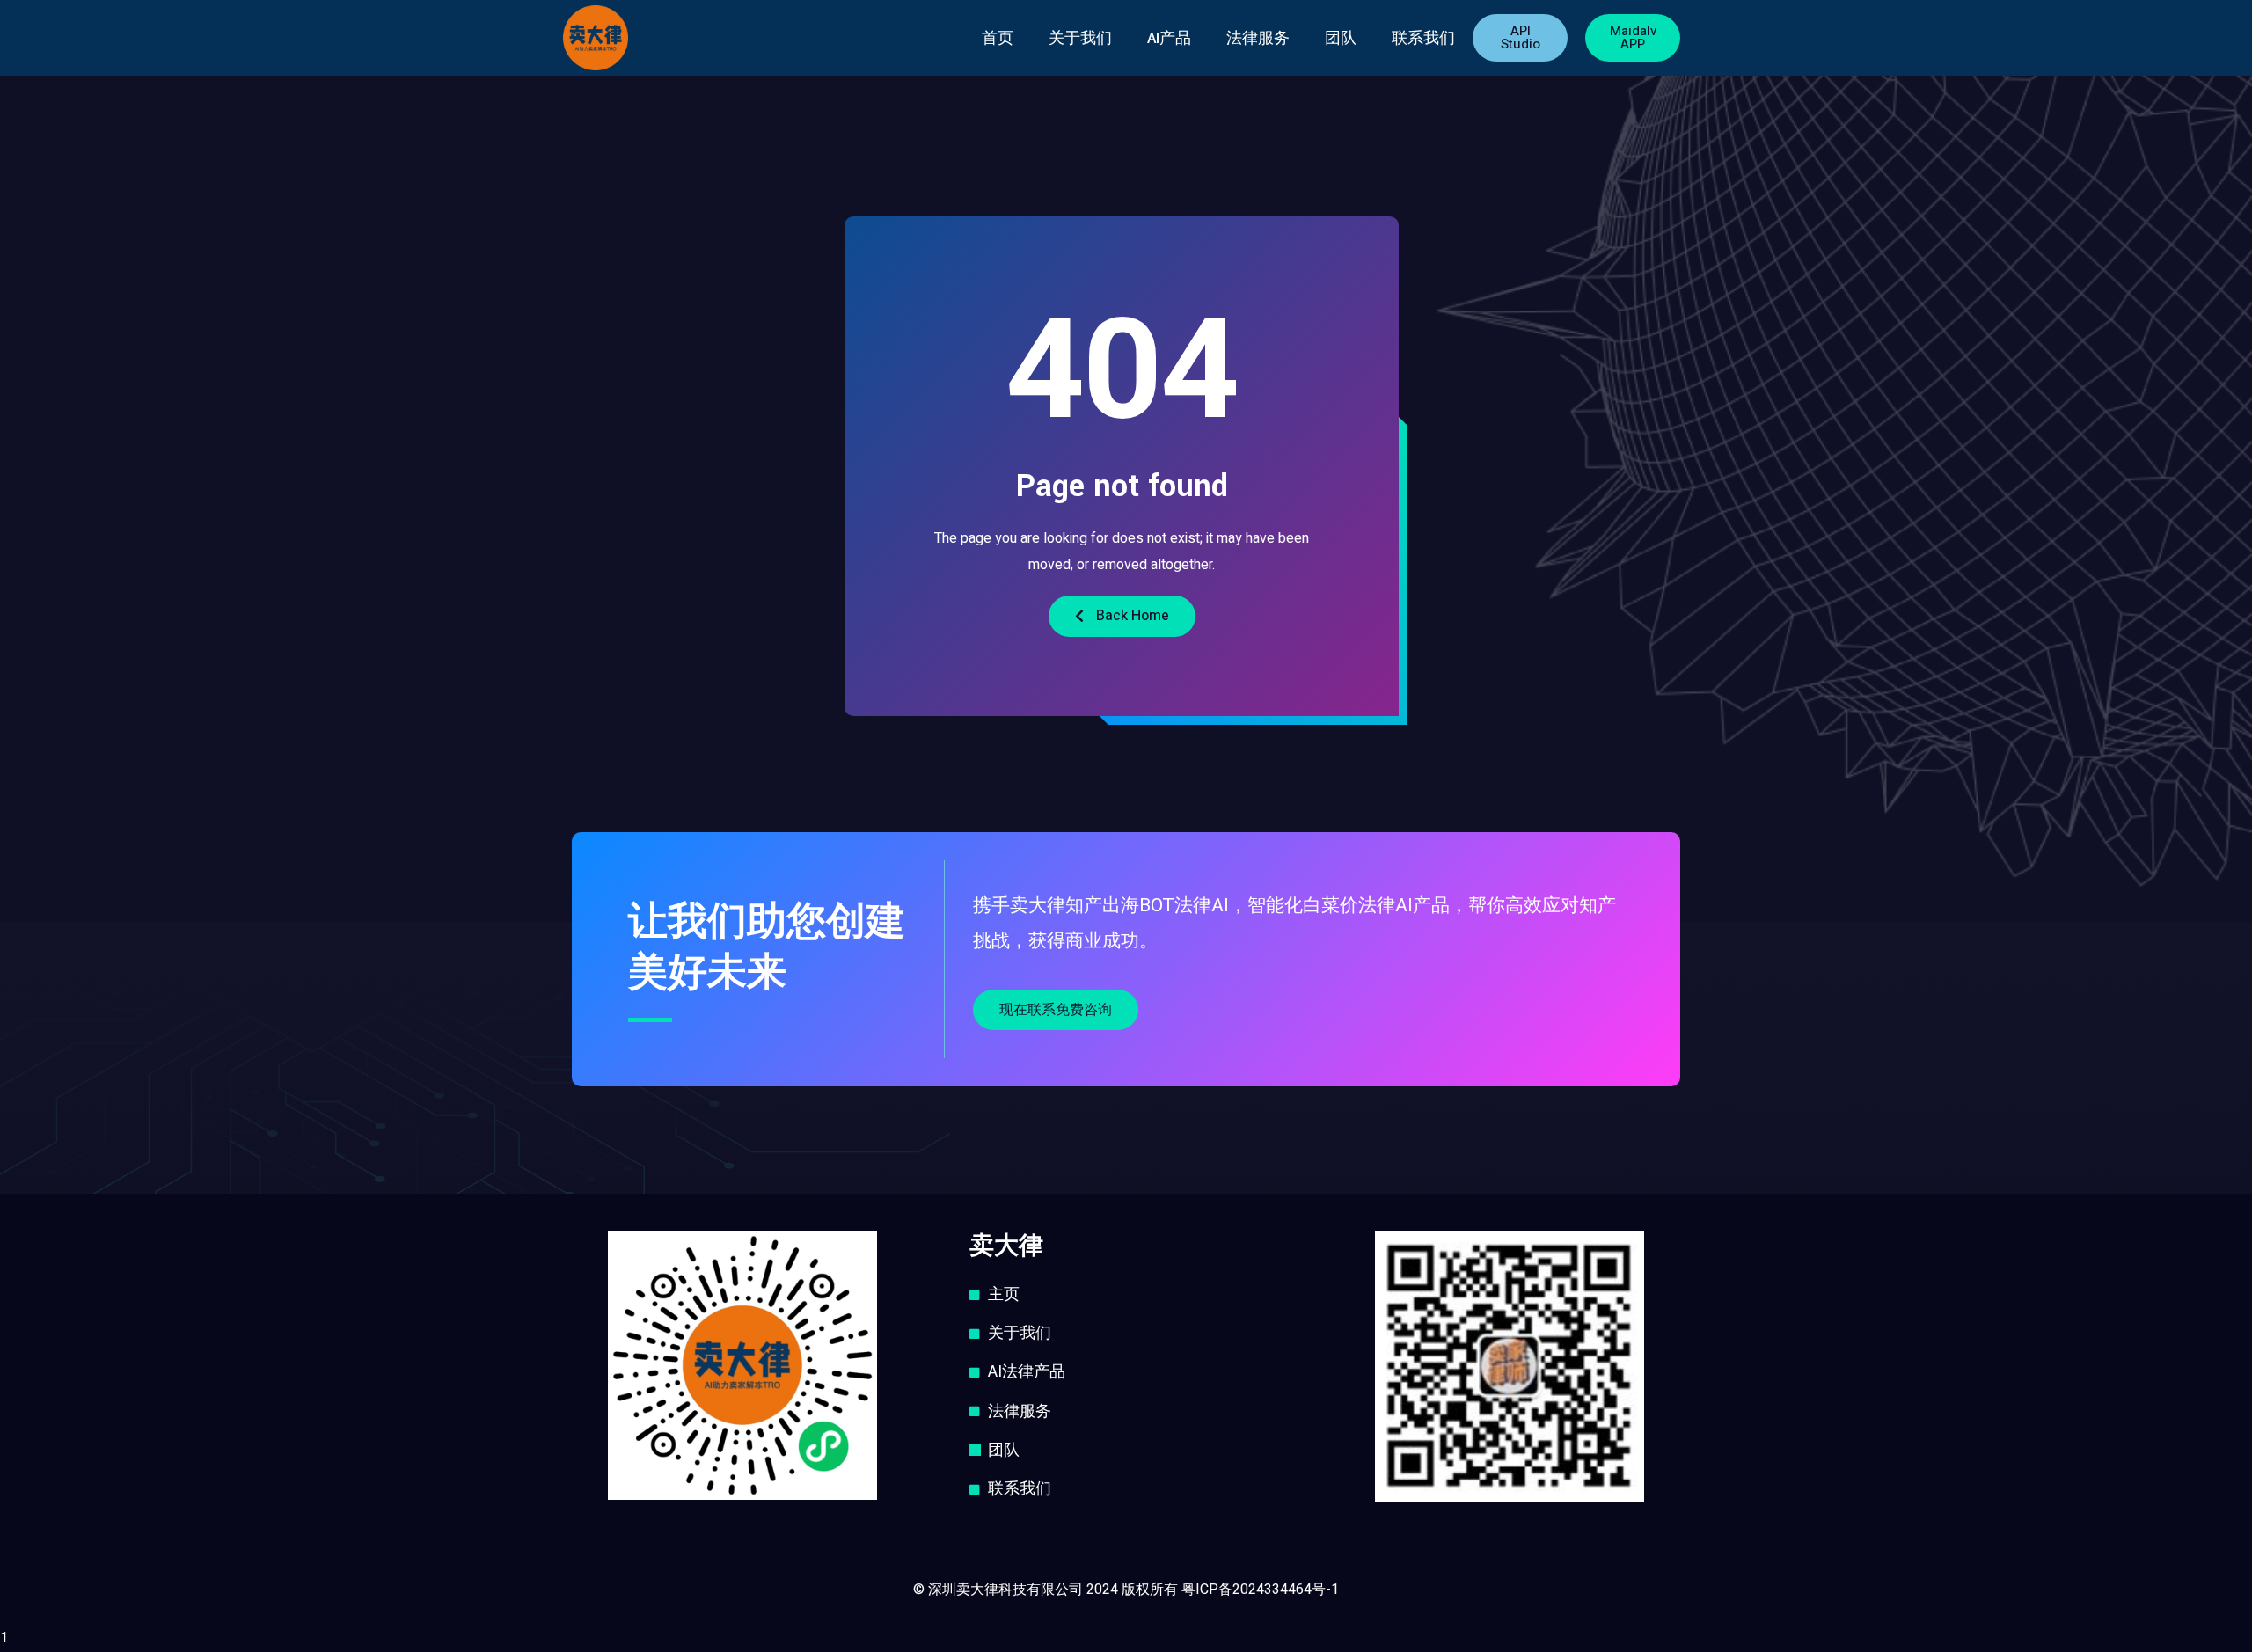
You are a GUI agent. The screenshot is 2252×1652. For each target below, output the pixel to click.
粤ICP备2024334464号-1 (1260, 1590)
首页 (998, 38)
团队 (1341, 38)
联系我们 (1423, 38)
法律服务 (1258, 38)
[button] (1520, 38)
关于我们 (1080, 38)
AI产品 (1169, 38)
